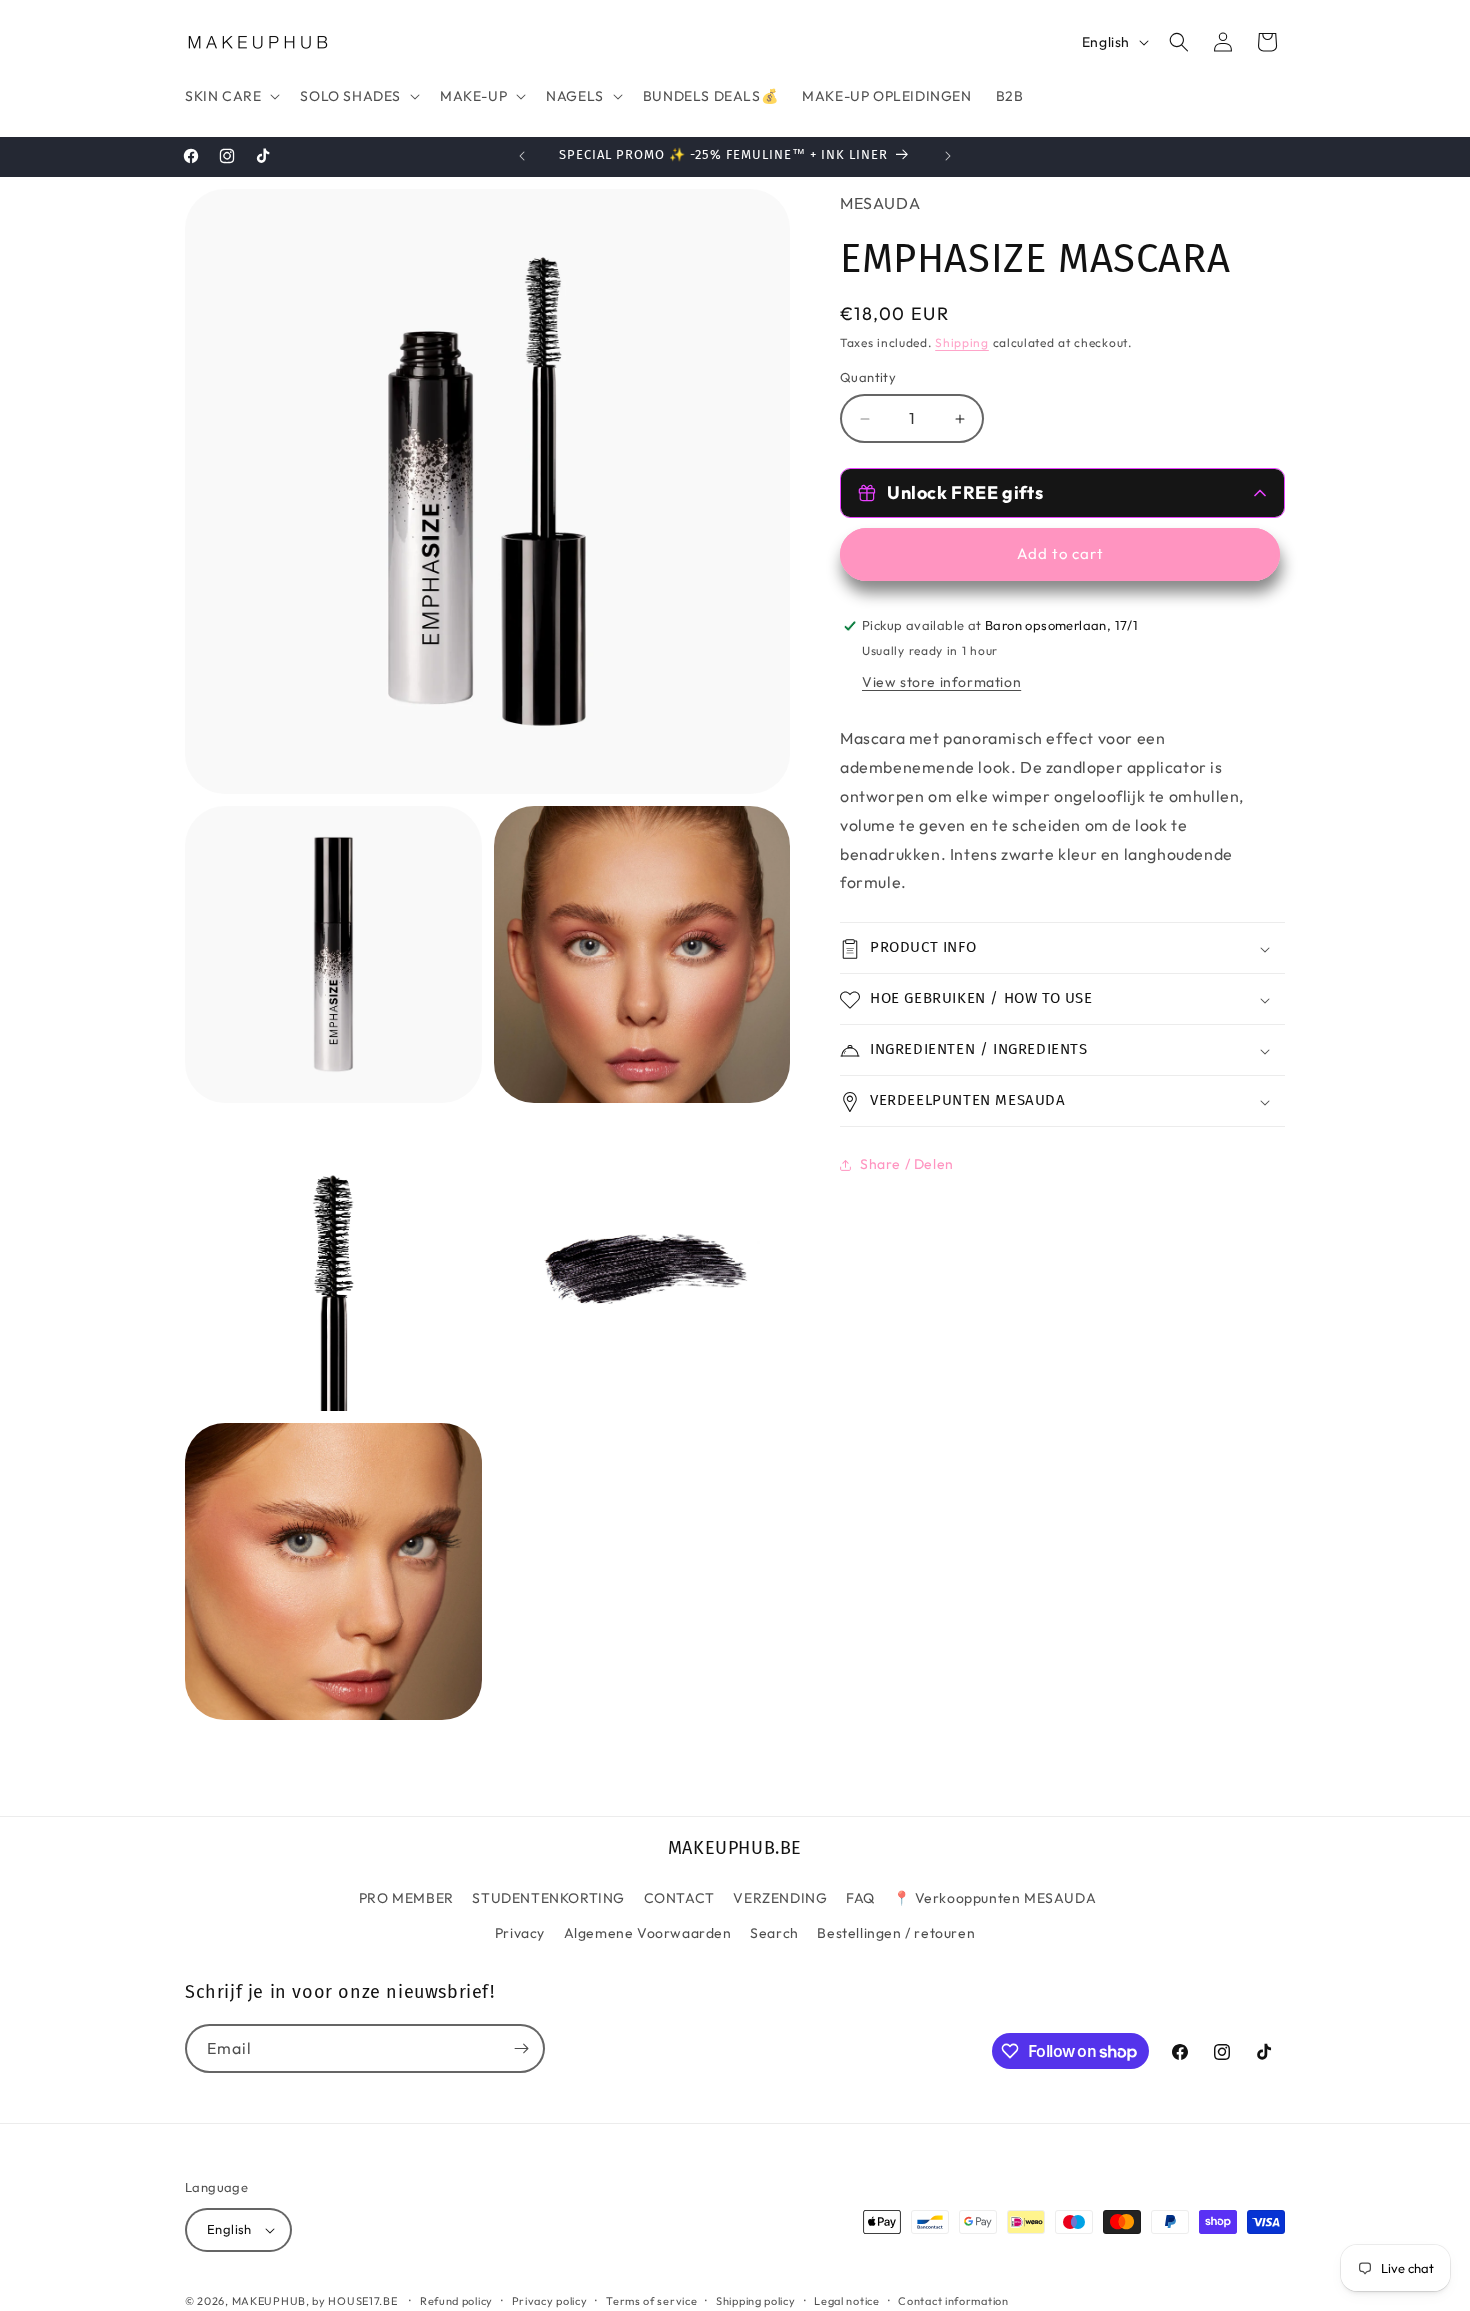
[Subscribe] (521, 2048)
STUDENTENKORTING (548, 1897)
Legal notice (846, 2300)
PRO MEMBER (406, 1897)
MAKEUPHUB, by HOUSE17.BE (315, 2301)
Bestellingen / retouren (896, 1933)
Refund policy (456, 2300)
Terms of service (651, 2300)
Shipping (962, 342)
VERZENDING (780, 1897)
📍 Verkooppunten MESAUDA (994, 1897)
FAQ (860, 1897)
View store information (941, 683)
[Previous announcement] (522, 156)
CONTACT (679, 1897)
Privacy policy (550, 2300)
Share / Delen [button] (907, 1164)
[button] (230, 96)
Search (774, 1933)
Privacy (520, 1933)
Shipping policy (756, 2300)
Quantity (868, 378)
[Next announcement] (948, 156)
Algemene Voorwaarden (648, 1933)
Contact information (953, 2300)
